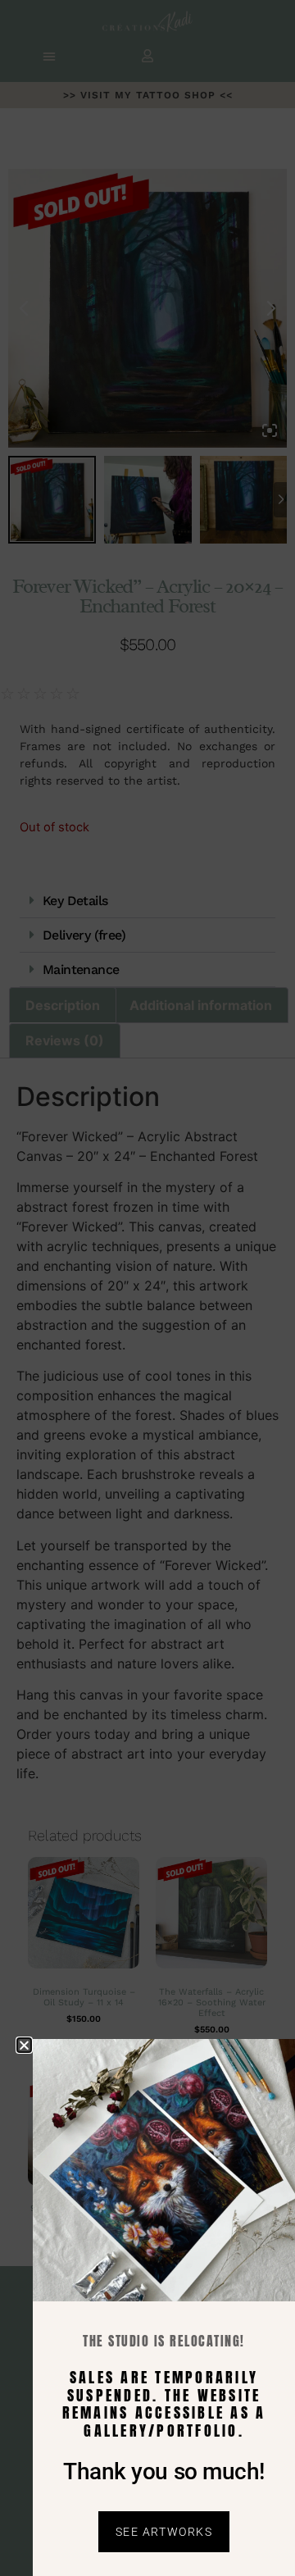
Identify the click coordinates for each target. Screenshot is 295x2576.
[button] (24, 2045)
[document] (147, 1288)
